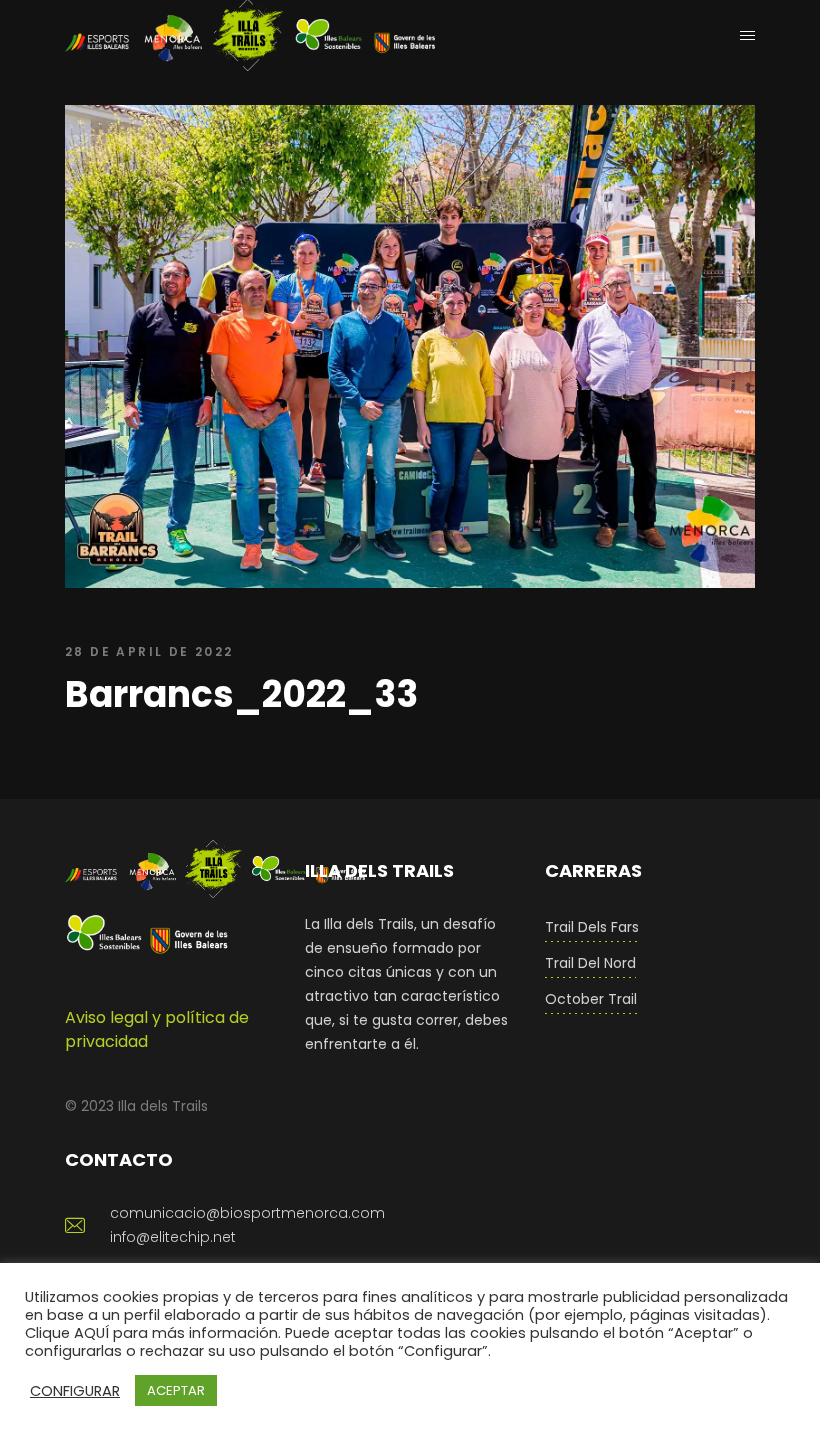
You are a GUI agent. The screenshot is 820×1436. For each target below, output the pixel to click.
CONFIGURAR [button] (75, 1391)
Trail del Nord (590, 963)
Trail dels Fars (592, 927)
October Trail (591, 999)
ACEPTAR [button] (176, 1390)
